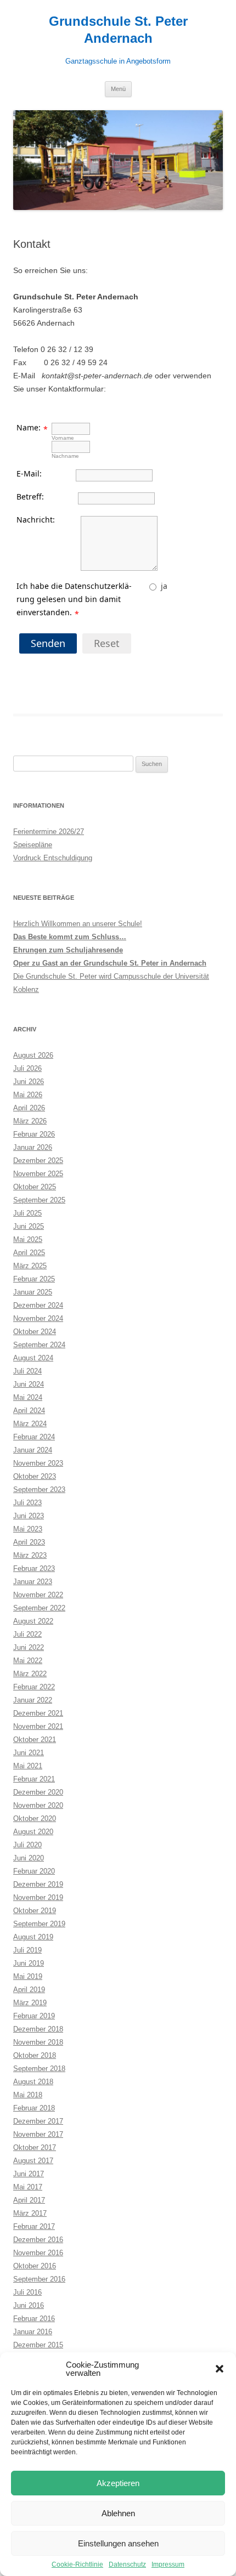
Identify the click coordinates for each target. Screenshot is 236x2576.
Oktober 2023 (35, 1476)
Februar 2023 (34, 1568)
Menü (118, 89)
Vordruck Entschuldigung (53, 858)
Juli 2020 (27, 1845)
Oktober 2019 (35, 1911)
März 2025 (30, 1266)
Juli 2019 (27, 1950)
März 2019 (30, 2003)
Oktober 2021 (35, 1740)
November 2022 (38, 1595)
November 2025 (38, 1174)
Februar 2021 (34, 1779)
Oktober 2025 (35, 1187)
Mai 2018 (28, 2095)
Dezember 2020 (38, 1792)
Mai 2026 (28, 1095)
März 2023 (30, 1555)
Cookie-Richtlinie (77, 2564)
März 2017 (30, 2213)
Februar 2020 (34, 1871)
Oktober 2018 (35, 2055)
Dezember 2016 (38, 2240)
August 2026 (33, 1055)
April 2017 (29, 2200)
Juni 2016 (29, 2305)
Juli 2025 (27, 1213)
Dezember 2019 (38, 1884)
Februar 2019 (34, 2016)
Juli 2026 (27, 1068)
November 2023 (38, 1463)
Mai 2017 (28, 2187)
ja (164, 586)
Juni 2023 (29, 1516)
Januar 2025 (33, 1292)
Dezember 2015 (38, 2345)
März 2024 (30, 1424)
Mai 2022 (28, 1661)
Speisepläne (33, 845)
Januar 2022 (33, 1700)
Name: (29, 427)
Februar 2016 (34, 2319)
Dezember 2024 (38, 1305)
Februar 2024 (34, 1437)
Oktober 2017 (35, 2147)
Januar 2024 (33, 1450)
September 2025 (39, 1200)
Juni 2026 (29, 1082)
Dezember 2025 (38, 1161)
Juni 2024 (29, 1384)
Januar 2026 (33, 1147)
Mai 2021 (28, 1766)
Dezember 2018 (38, 2029)
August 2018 (33, 2082)
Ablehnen (118, 2513)
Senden (48, 643)
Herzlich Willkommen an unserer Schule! (78, 924)
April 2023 (29, 1542)
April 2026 (29, 1108)
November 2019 (38, 1897)
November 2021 (38, 1726)
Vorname (63, 438)
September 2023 (39, 1490)
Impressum (168, 2564)
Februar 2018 (34, 2108)
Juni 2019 (29, 1963)
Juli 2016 (27, 2292)
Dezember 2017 (38, 2121)
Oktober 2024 (35, 1332)
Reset (107, 643)
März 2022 (30, 1674)
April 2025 (29, 1253)
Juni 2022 (29, 1647)
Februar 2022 (34, 1687)
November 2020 (38, 1805)
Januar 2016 (33, 2332)
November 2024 (38, 1318)
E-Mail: (29, 473)
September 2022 (39, 1608)
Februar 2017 (34, 2226)
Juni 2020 (29, 1858)
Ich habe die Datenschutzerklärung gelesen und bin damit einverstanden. (74, 599)
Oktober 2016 (35, 2266)
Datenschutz (127, 2564)
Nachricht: (36, 520)
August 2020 (33, 1832)
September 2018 (39, 2069)
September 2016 (39, 2279)
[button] (220, 2369)
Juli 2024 (27, 1371)
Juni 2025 (29, 1226)
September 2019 (39, 1924)
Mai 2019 (28, 1976)
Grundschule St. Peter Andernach (118, 30)
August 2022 (33, 1621)
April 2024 (29, 1411)
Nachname (65, 456)
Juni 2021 (29, 1753)
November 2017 (38, 2134)
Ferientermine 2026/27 (49, 832)
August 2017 (33, 2161)
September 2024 (39, 1345)
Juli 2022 (27, 1634)
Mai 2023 (28, 1529)
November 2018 (38, 2042)
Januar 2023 (33, 1582)
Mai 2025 (28, 1239)
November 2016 (38, 2253)
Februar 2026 (34, 1134)
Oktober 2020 (35, 1818)
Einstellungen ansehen (118, 2543)
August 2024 (33, 1358)
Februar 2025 (34, 1279)
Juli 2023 (27, 1503)
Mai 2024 (28, 1397)
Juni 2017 (29, 2174)
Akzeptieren (118, 2483)
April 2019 (29, 1990)
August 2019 (33, 1937)
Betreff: (30, 497)
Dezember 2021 (38, 1713)
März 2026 (30, 1121)
